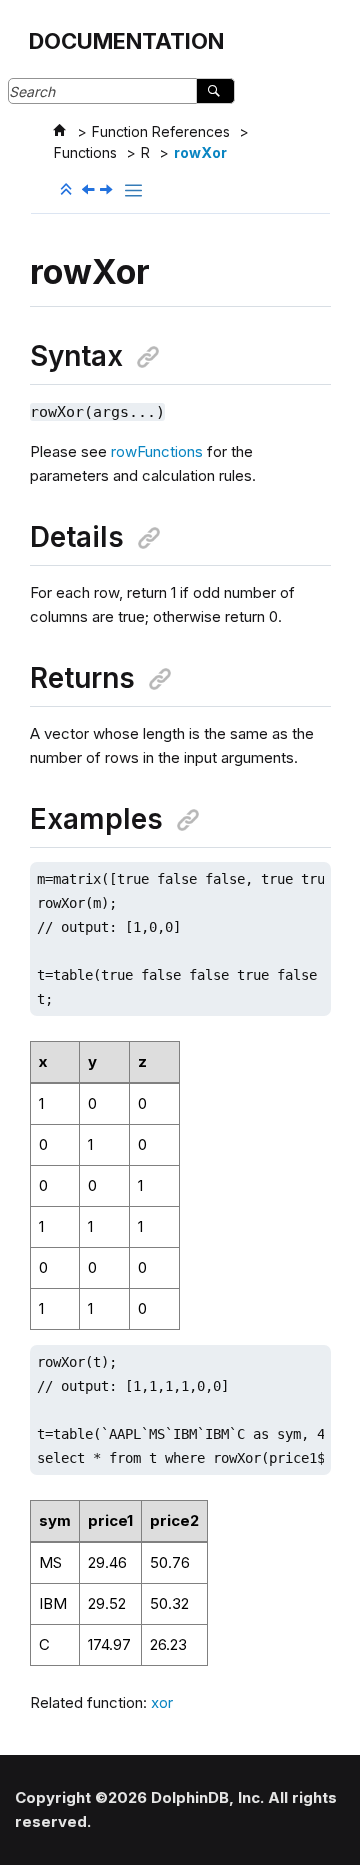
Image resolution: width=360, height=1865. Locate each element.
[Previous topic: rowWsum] (90, 190)
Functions (85, 152)
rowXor (200, 152)
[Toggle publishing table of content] (133, 190)
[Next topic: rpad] (108, 190)
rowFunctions (157, 451)
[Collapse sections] (68, 190)
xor (162, 1702)
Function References (161, 131)
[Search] (215, 91)
